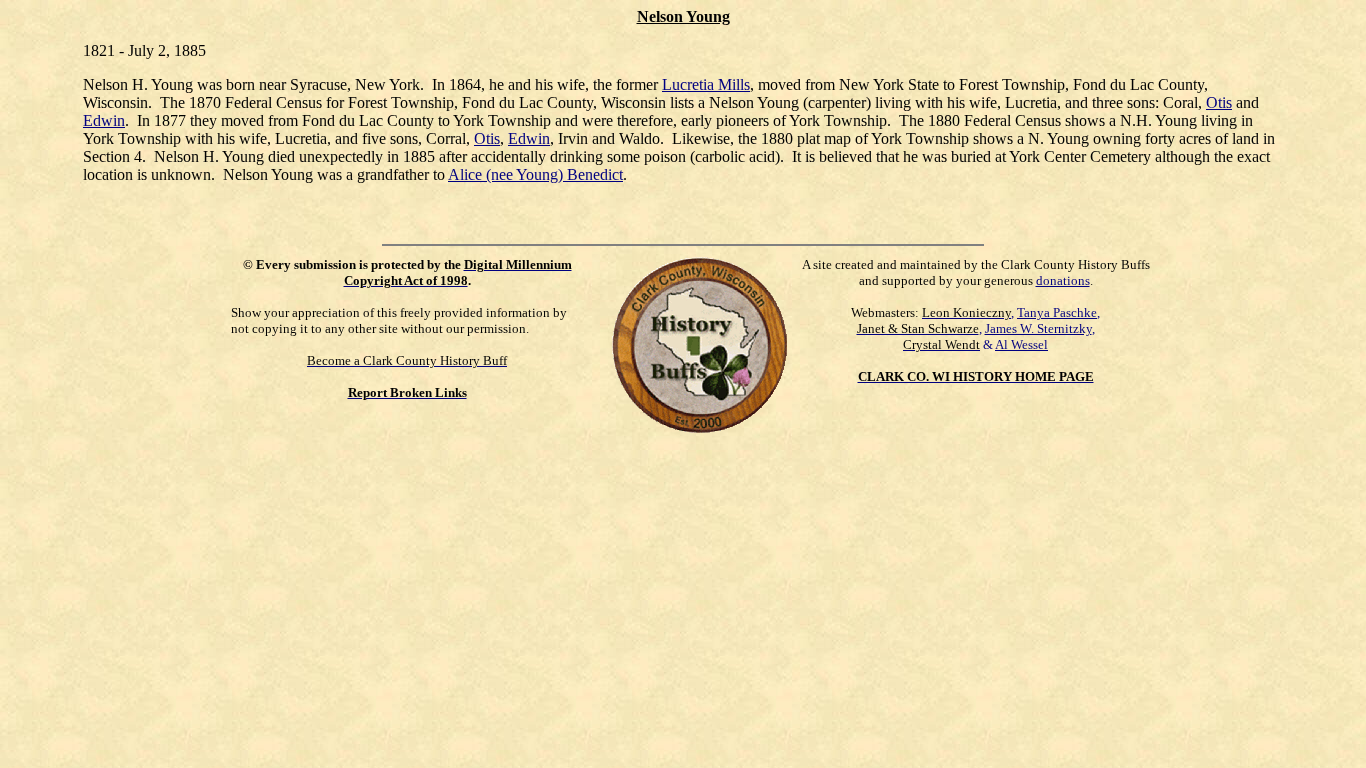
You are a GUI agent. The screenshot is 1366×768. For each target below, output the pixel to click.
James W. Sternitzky (1038, 328)
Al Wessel (1021, 344)
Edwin (104, 120)
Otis (1219, 102)
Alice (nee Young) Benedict (535, 174)
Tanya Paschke (1057, 312)
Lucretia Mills (706, 84)
